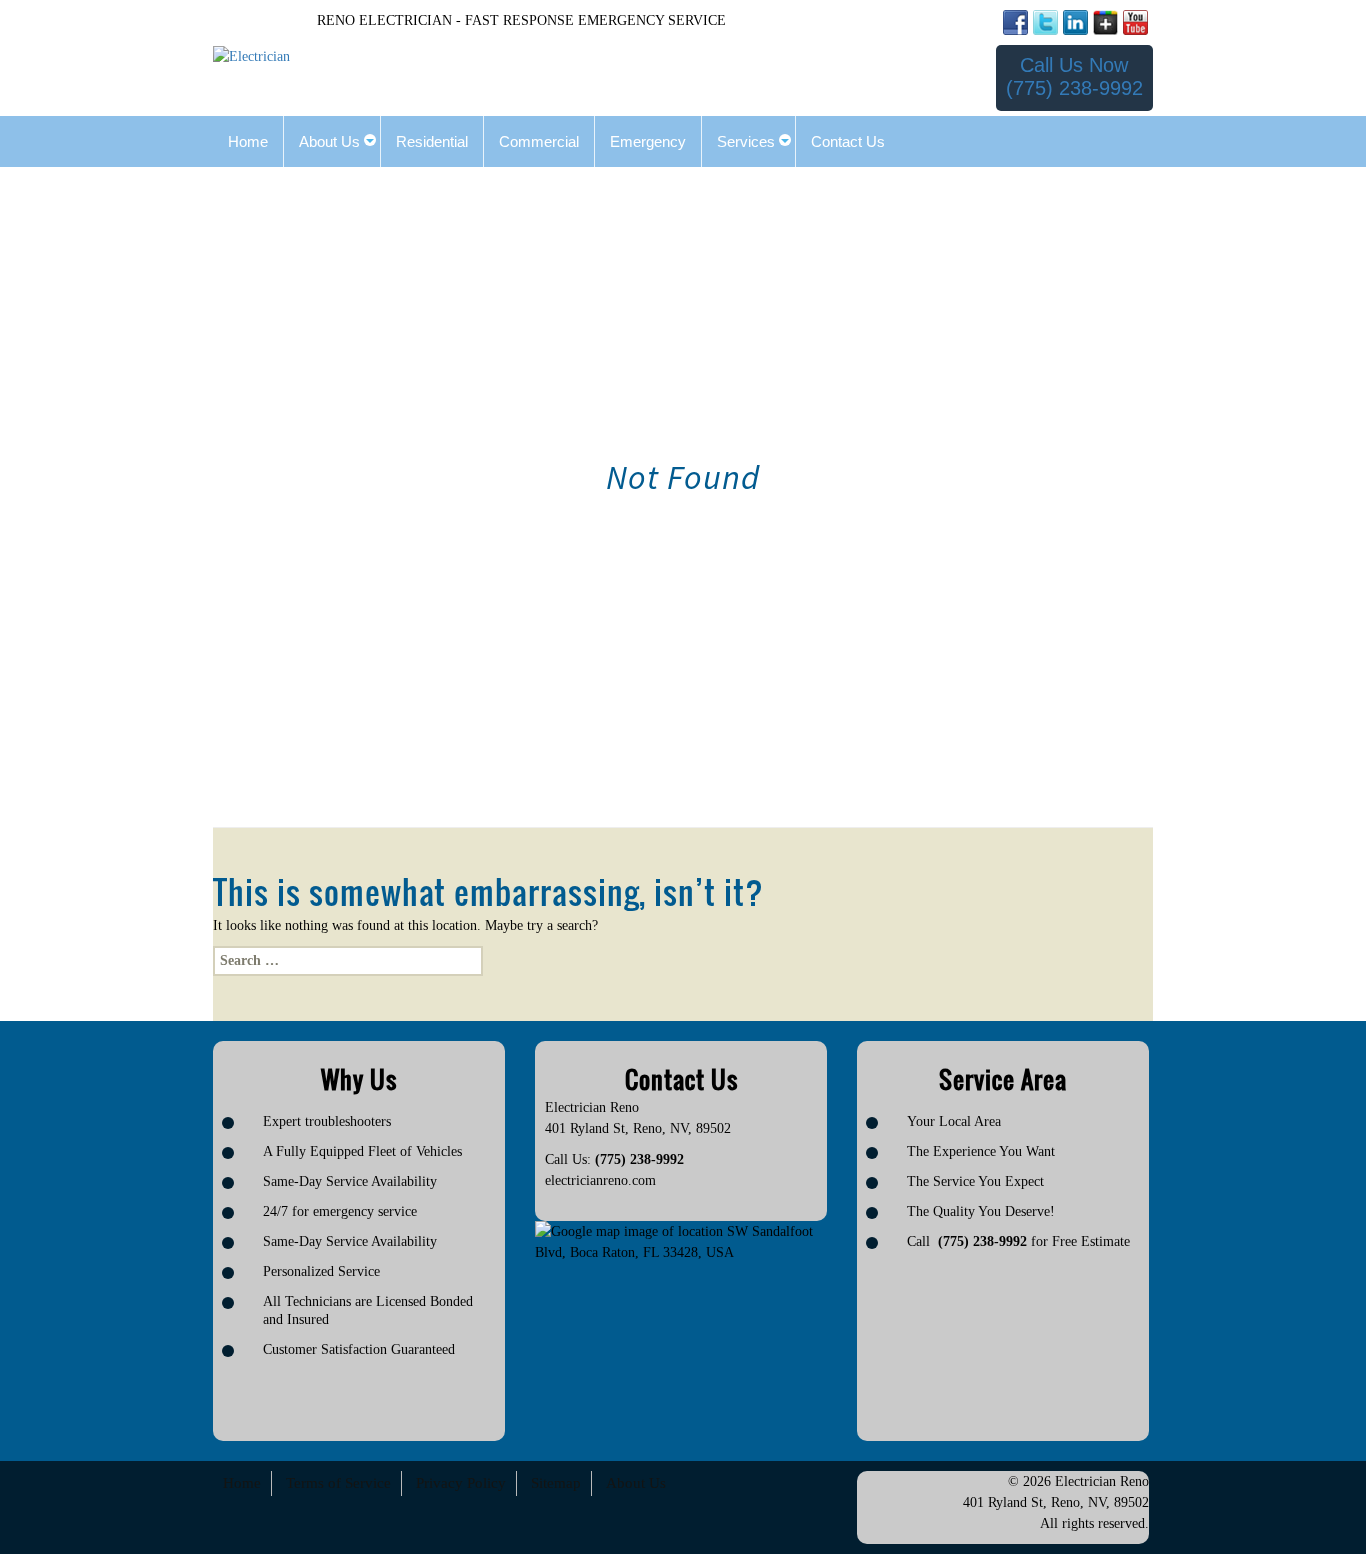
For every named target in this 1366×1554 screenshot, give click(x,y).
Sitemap (556, 1483)
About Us (636, 1483)
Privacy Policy (461, 1483)
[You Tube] (1135, 22)
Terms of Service (338, 1483)
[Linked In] (1075, 22)
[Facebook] (1015, 22)
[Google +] (1105, 22)
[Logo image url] (251, 55)
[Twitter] (1045, 22)
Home (242, 1483)
